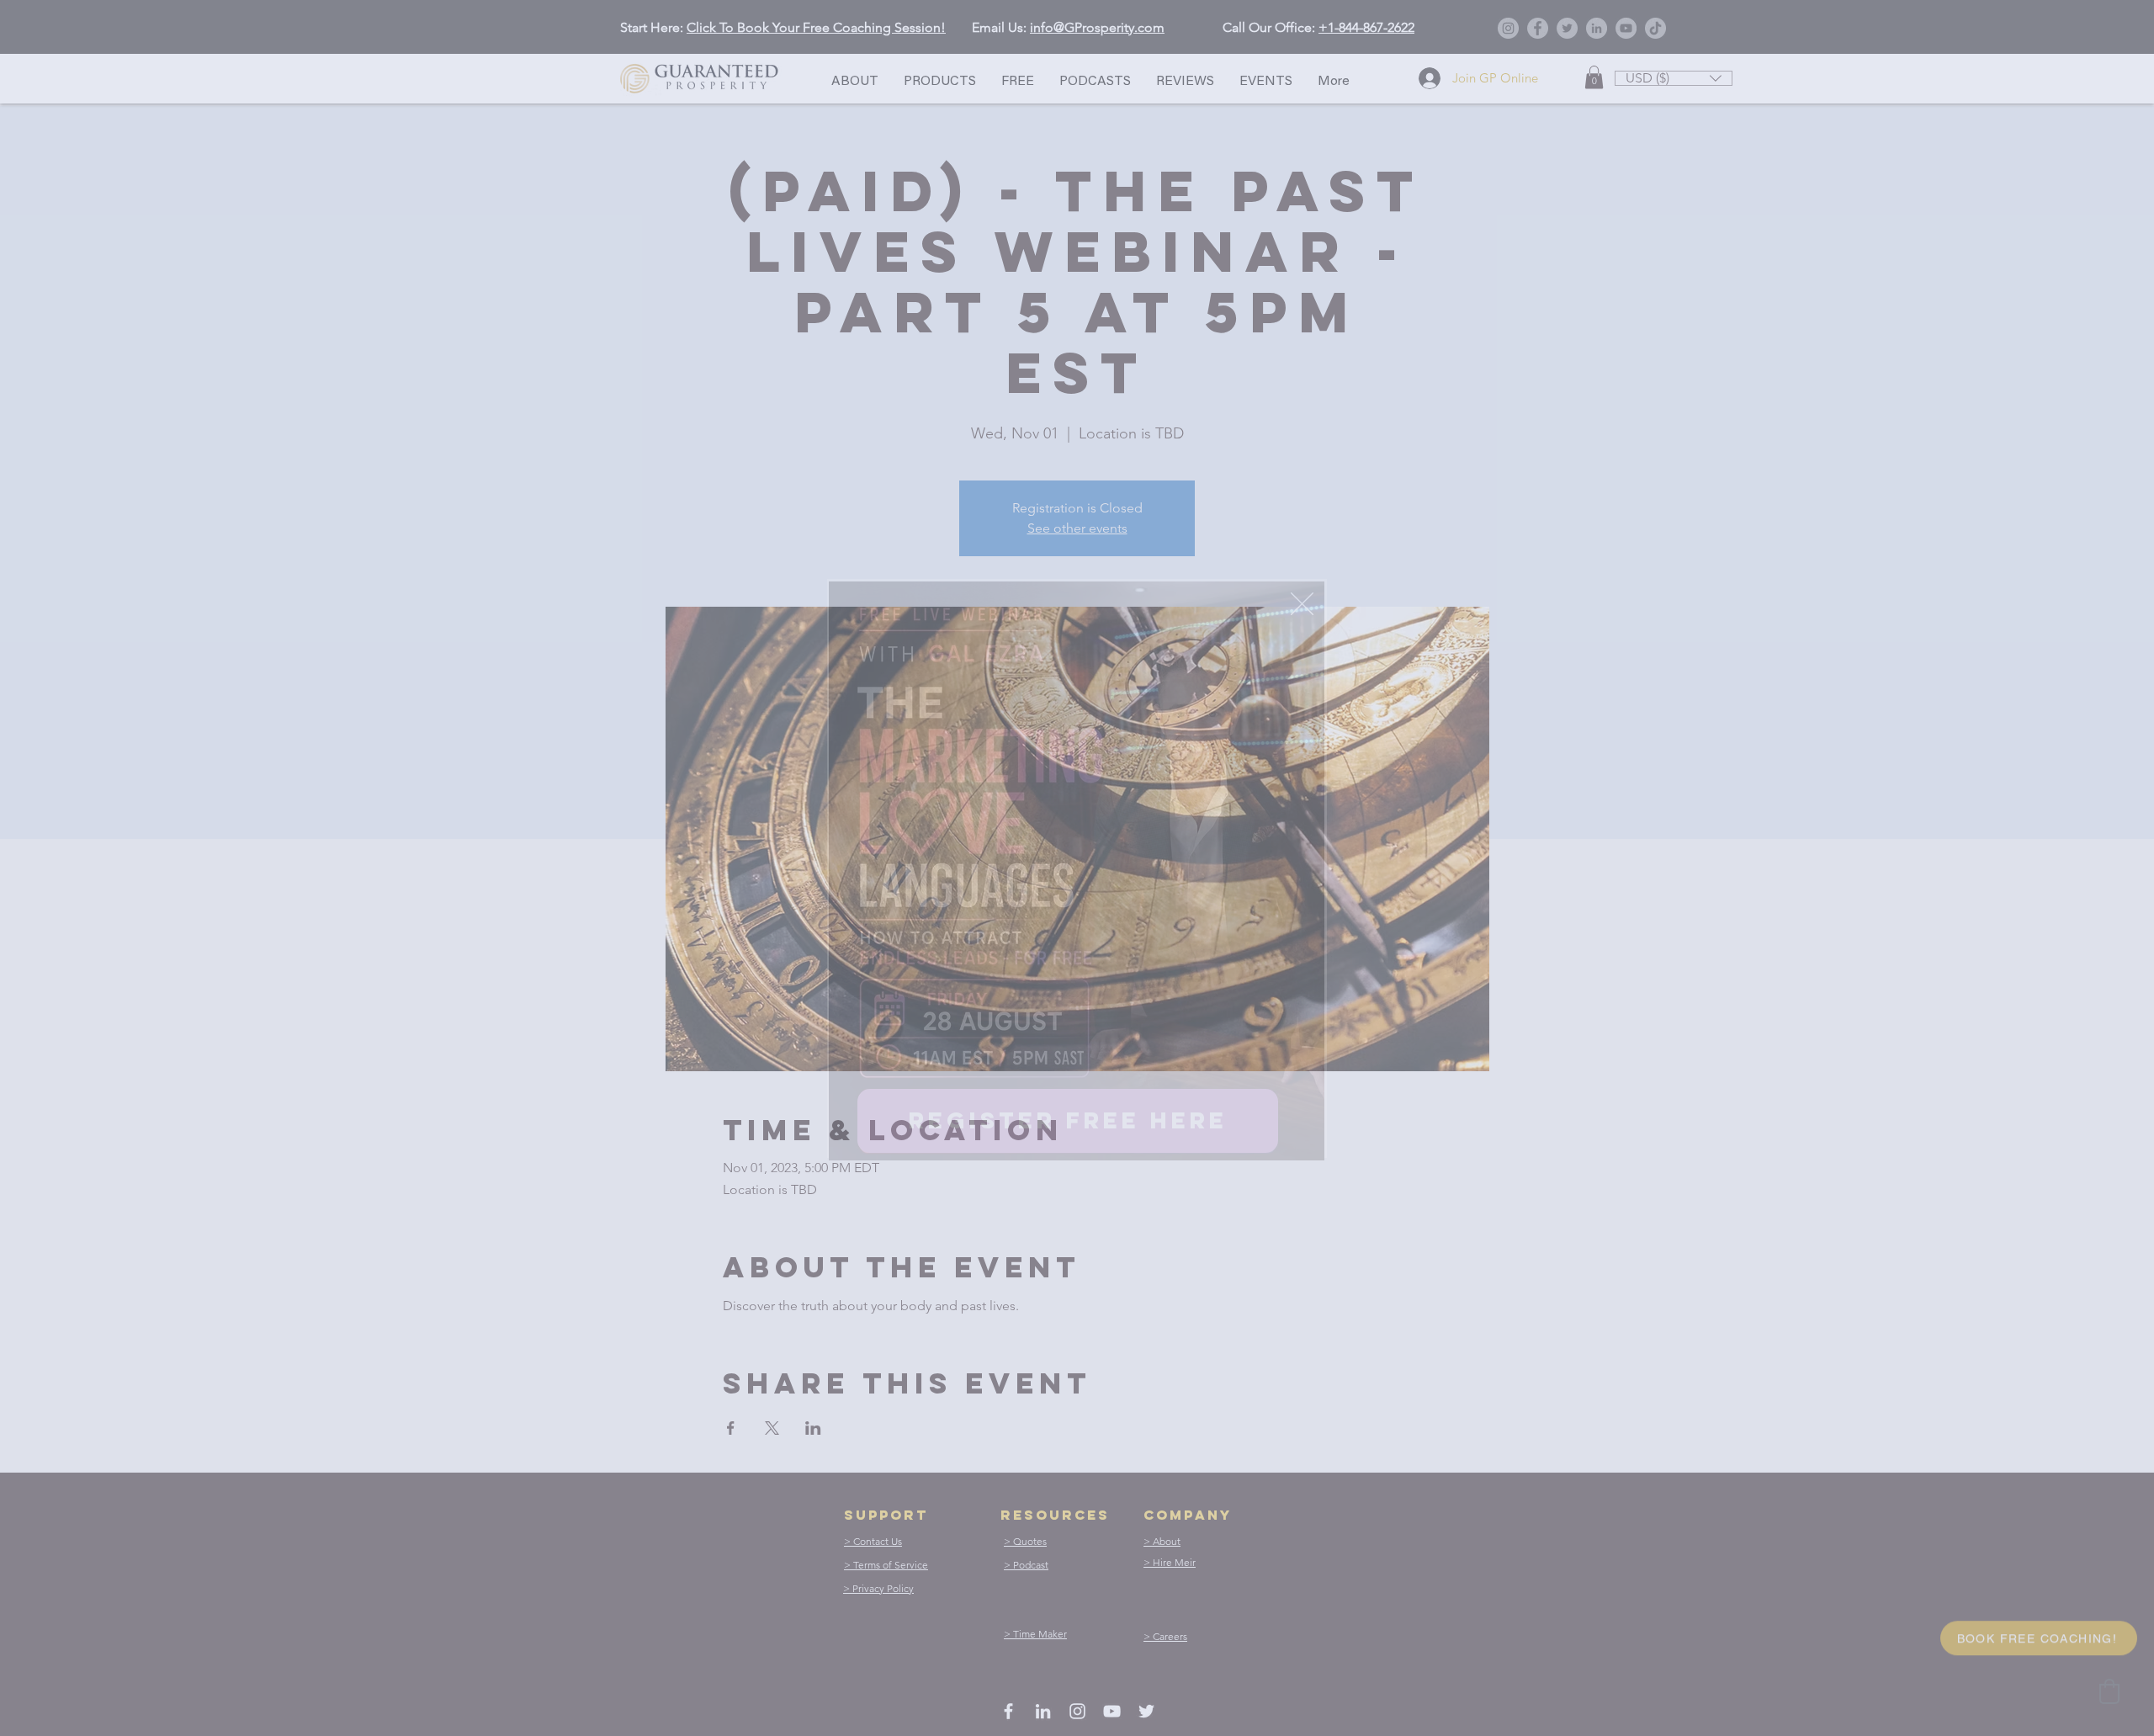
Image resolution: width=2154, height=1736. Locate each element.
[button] (1302, 604)
